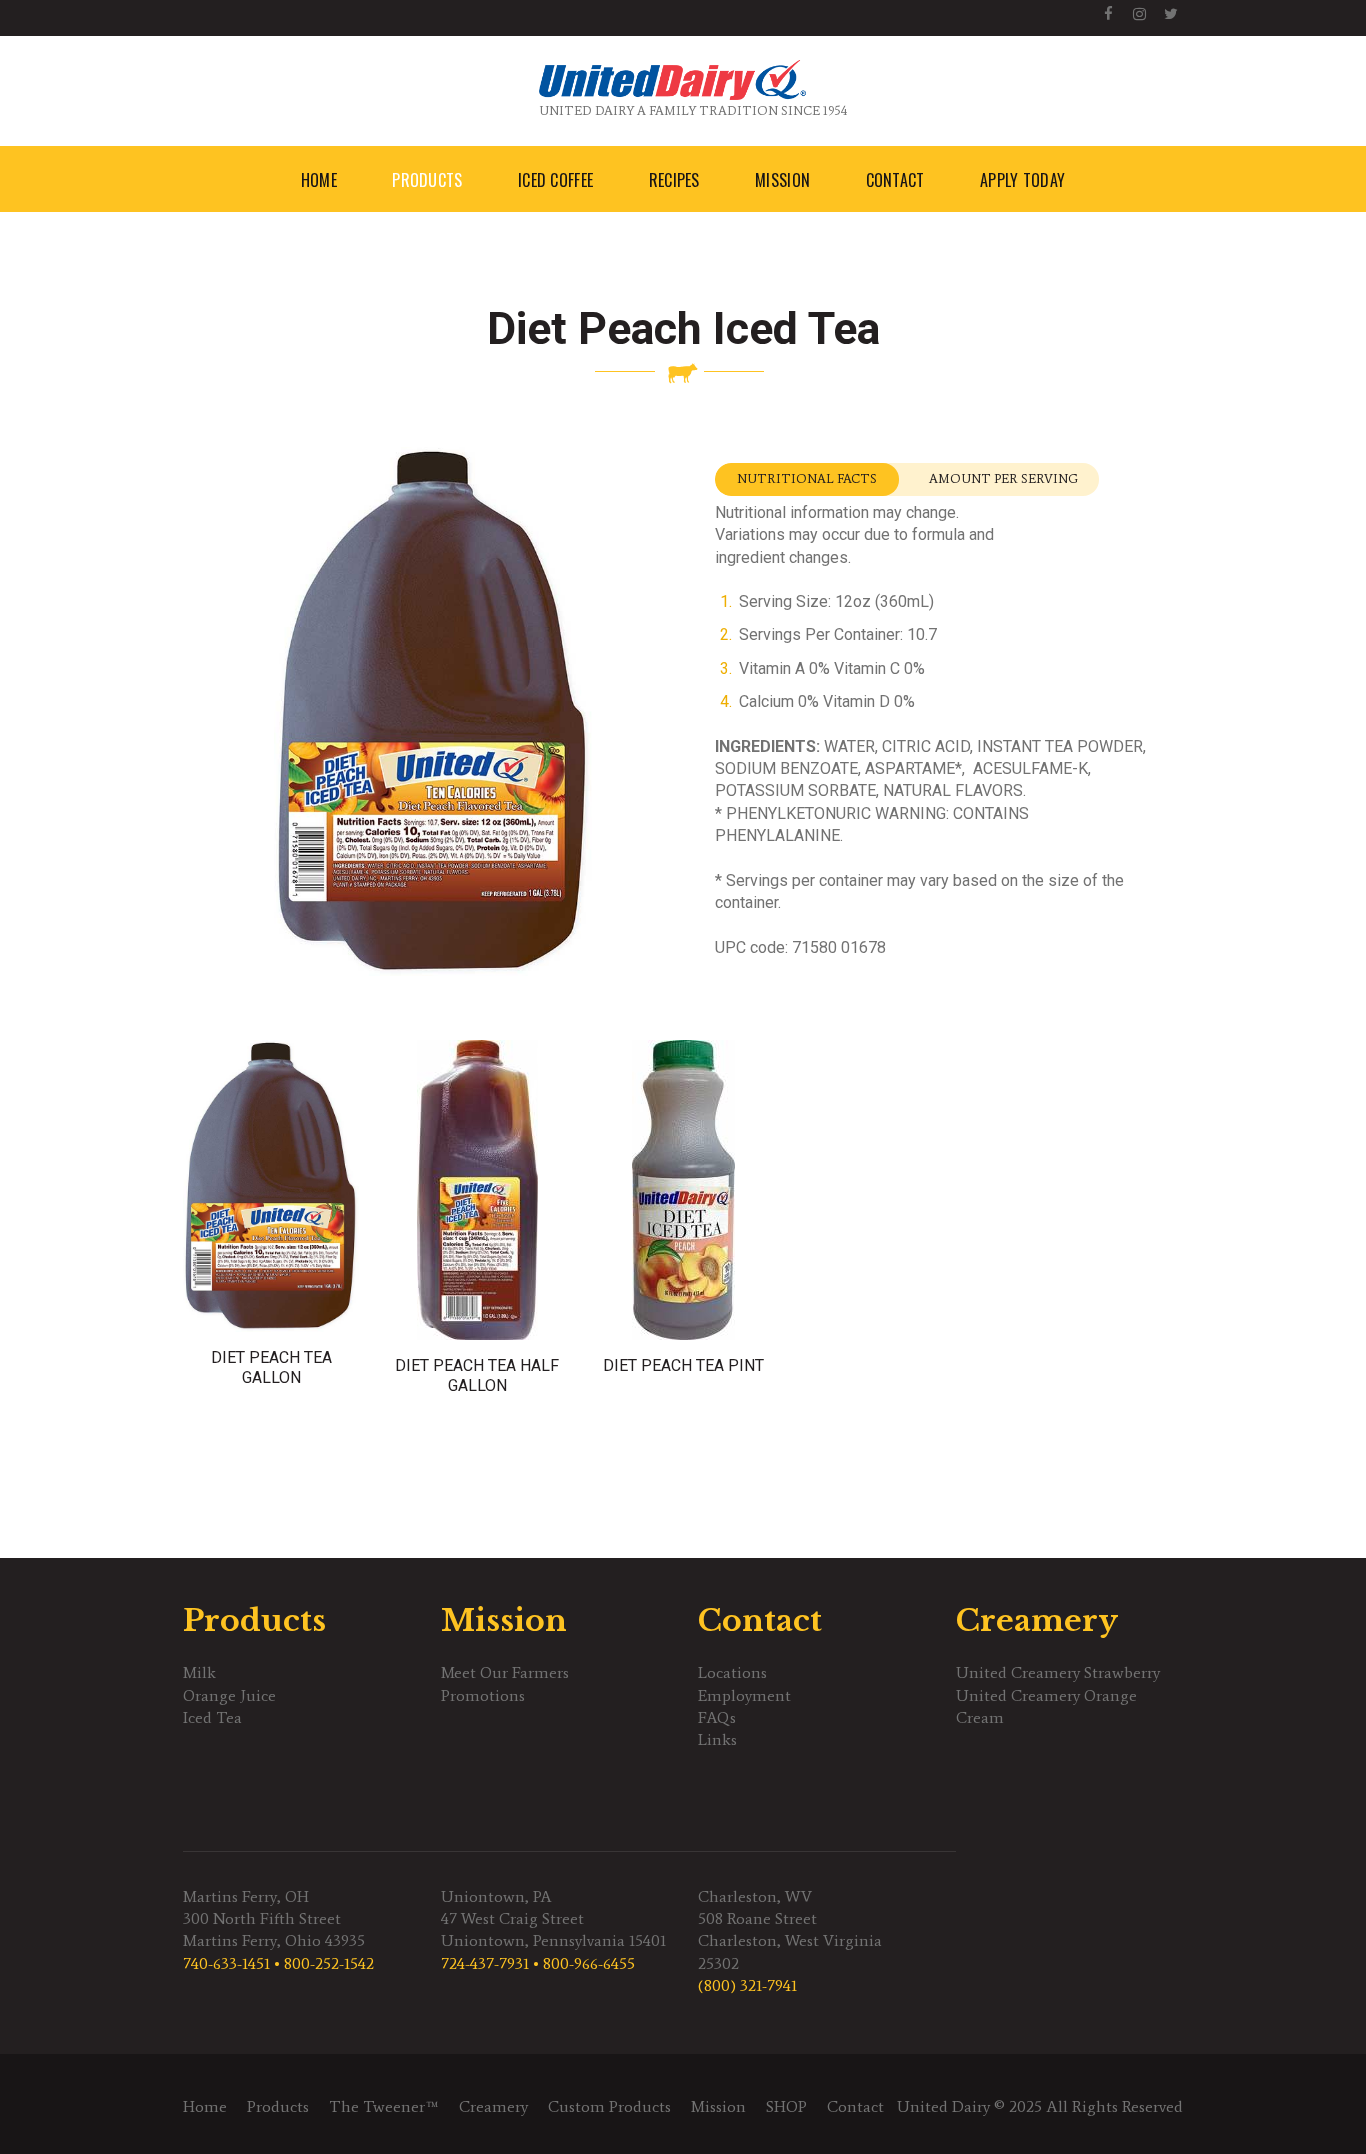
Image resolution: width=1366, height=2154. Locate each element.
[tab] (807, 479)
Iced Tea (212, 1717)
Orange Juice (229, 1695)
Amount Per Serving (1003, 478)
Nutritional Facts (807, 478)
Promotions (483, 1695)
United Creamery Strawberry (1058, 1672)
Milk (199, 1672)
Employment (744, 1695)
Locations (732, 1672)
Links (717, 1739)
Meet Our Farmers (505, 1672)
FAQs (717, 1717)
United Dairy (943, 2106)
